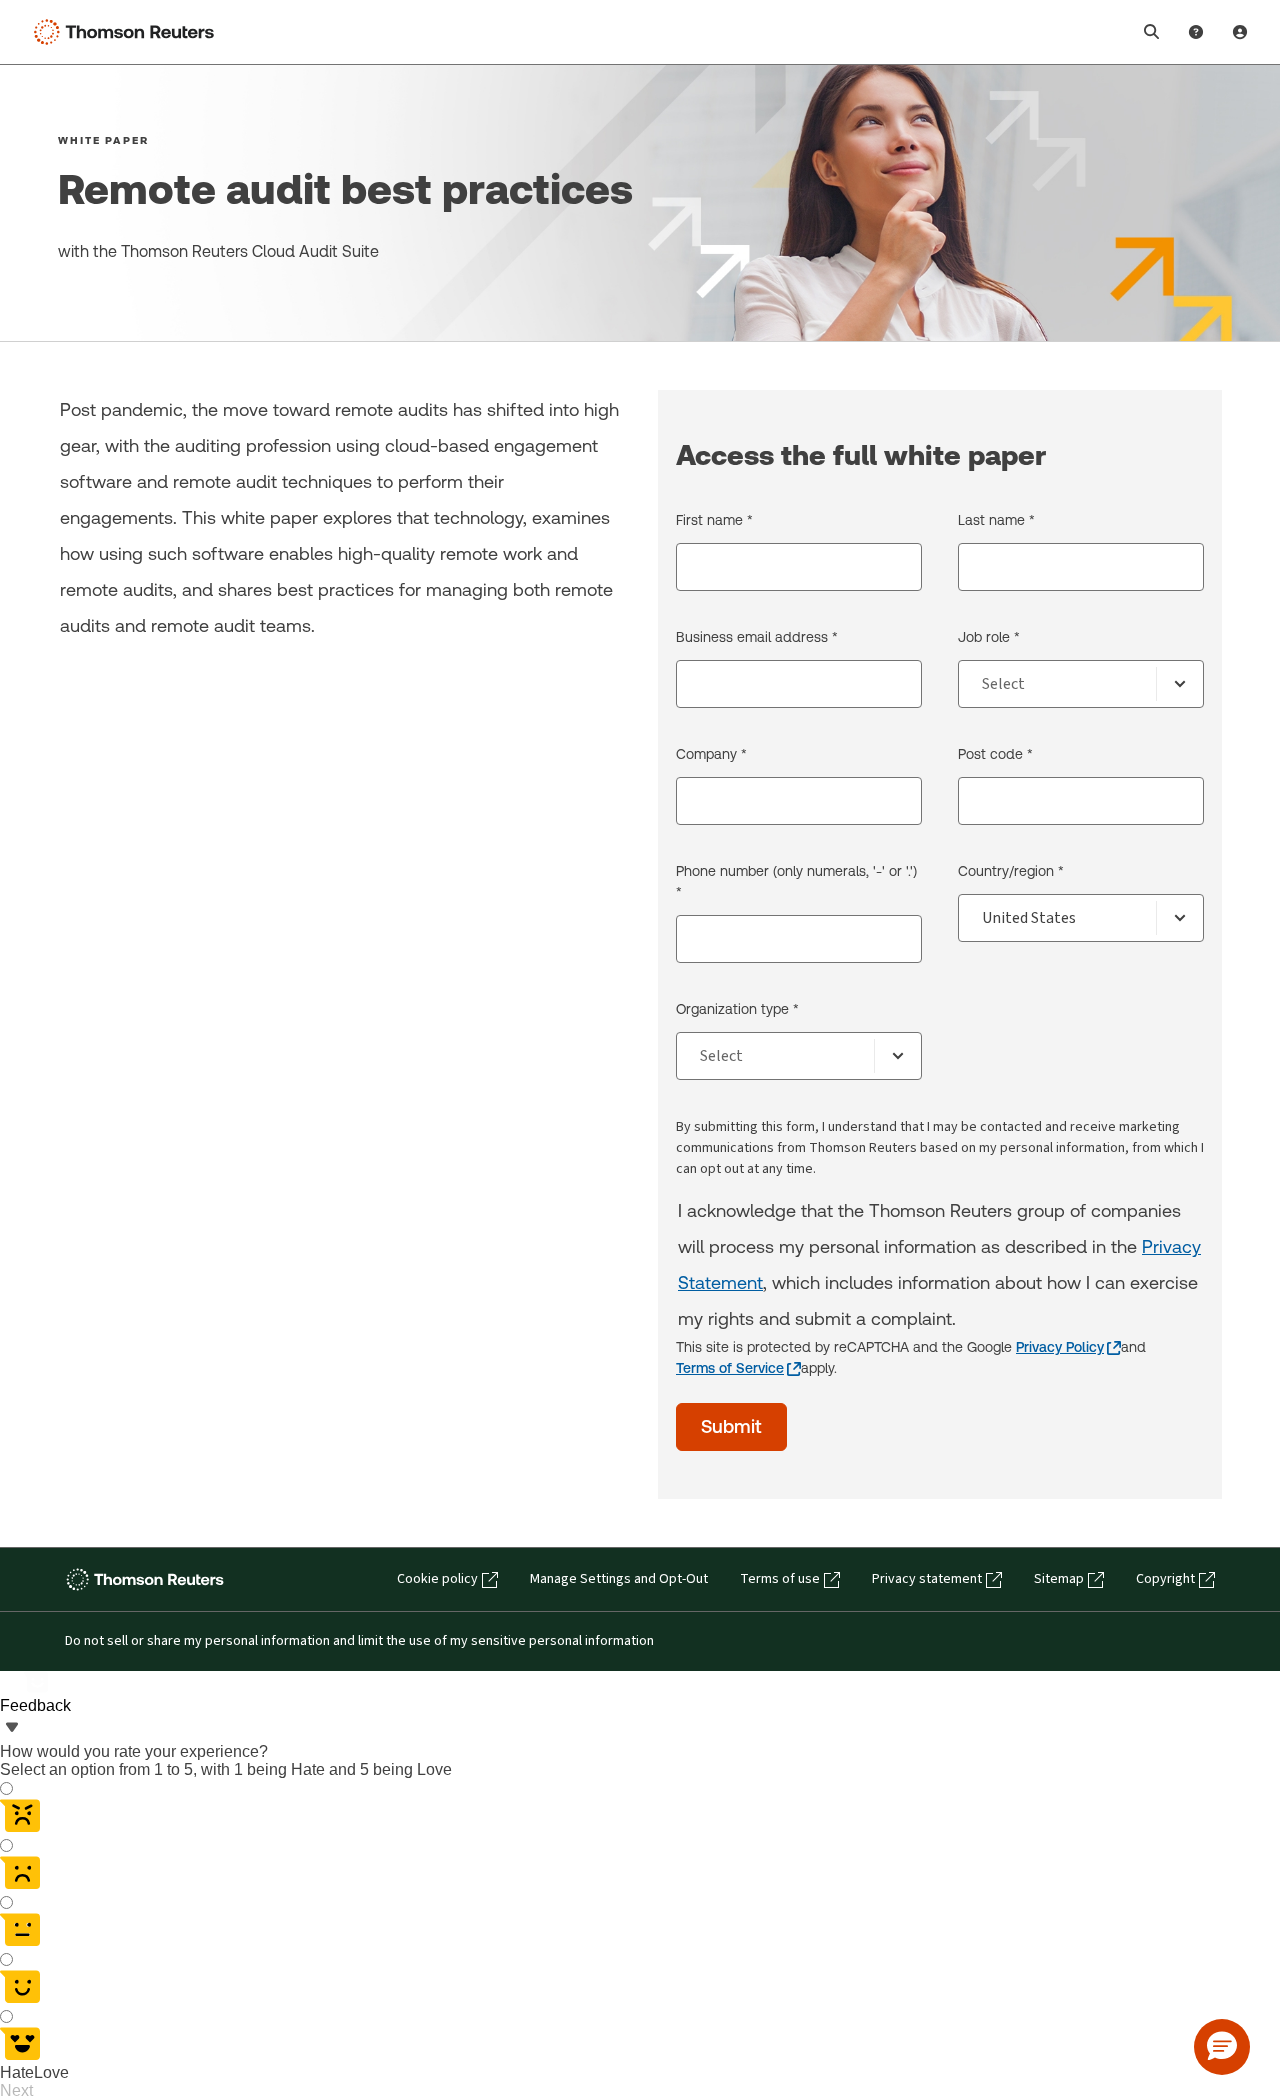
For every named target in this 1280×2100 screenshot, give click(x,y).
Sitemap (1059, 1579)
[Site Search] (1152, 32)
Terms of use (780, 1579)
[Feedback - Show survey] (12, 1729)
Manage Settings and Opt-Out (619, 1579)
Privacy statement (927, 1579)
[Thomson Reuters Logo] (128, 32)
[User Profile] (1240, 32)
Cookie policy (437, 1579)
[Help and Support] (1196, 32)
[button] (1222, 2047)
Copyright (1165, 1579)
